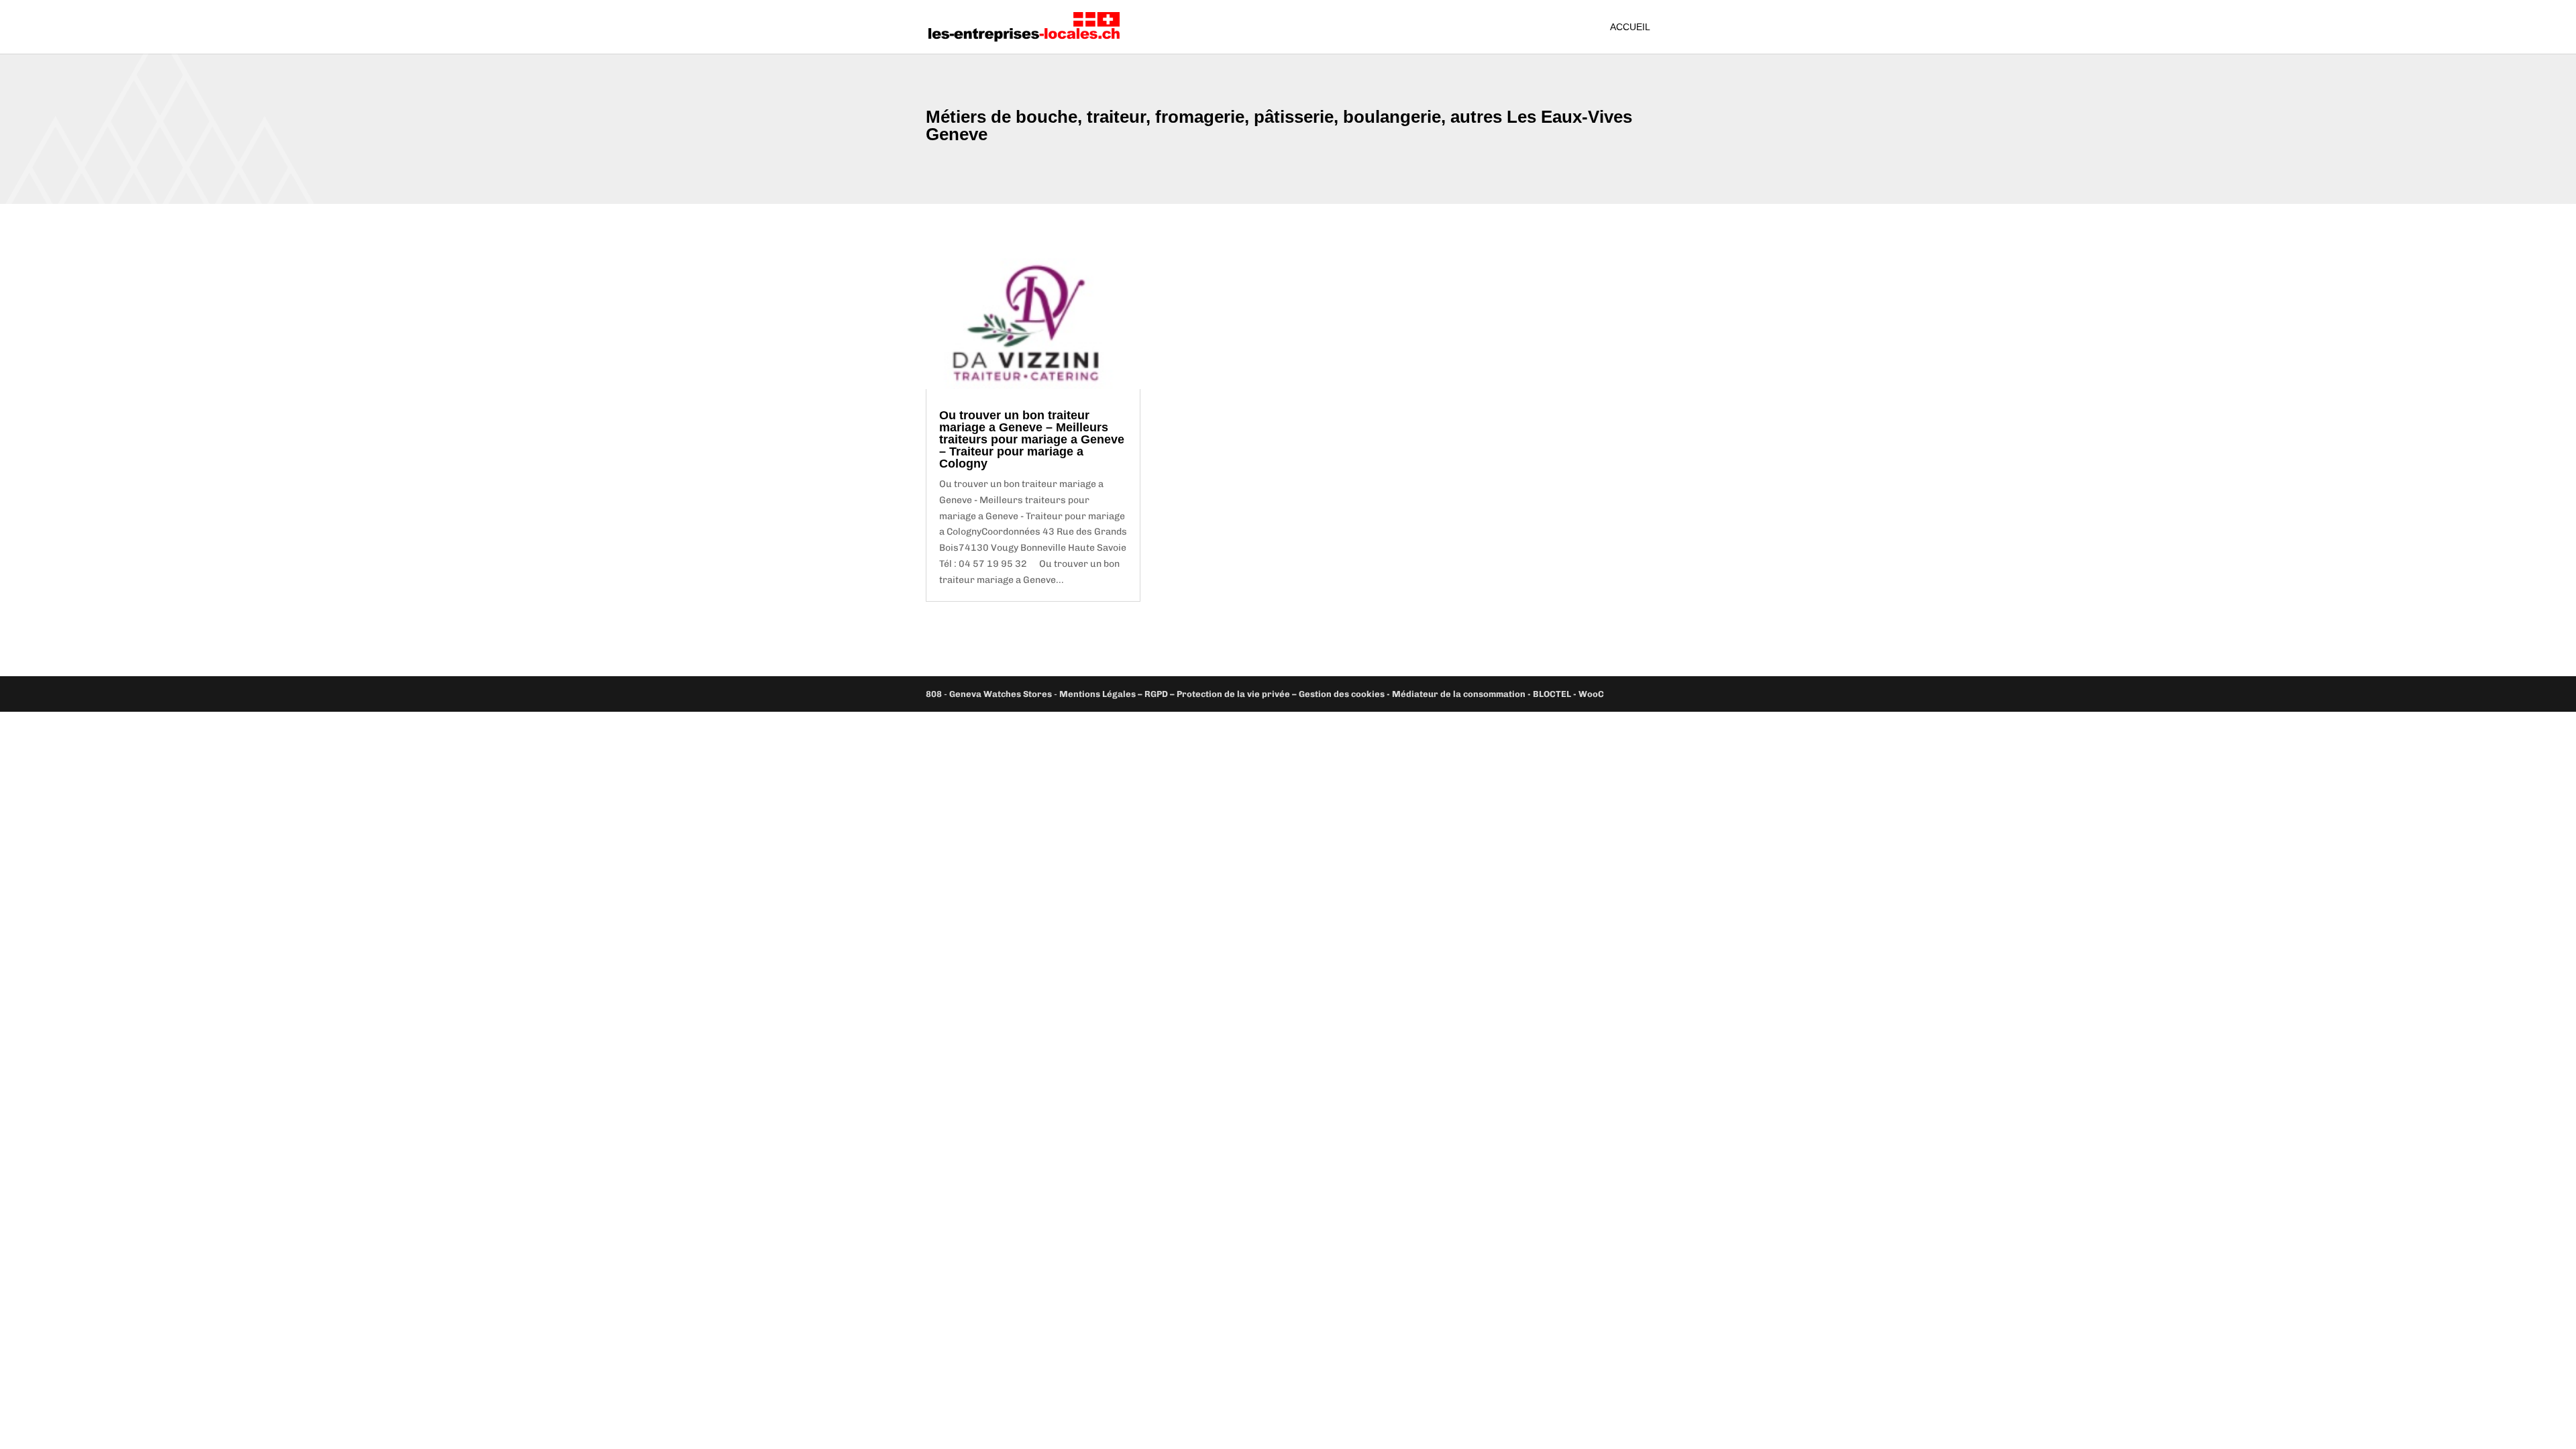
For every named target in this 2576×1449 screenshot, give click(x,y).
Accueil (1630, 27)
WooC (1591, 694)
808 (934, 694)
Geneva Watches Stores (1001, 694)
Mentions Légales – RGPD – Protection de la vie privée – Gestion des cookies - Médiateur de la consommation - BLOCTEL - (1319, 694)
